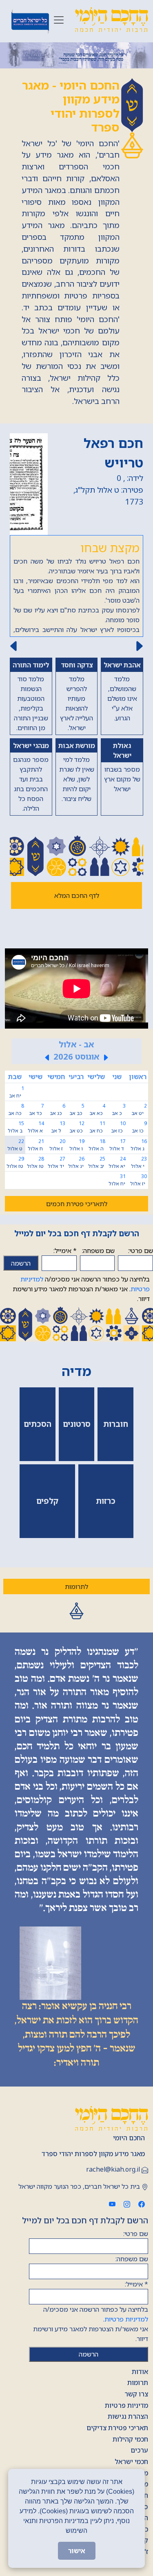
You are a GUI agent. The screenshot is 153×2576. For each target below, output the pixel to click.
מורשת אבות (77, 746)
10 (118, 1127)
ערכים (139, 2450)
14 (36, 1127)
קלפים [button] (47, 1501)
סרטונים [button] (77, 1424)
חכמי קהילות (130, 2439)
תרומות (138, 2383)
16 (139, 1145)
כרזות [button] (106, 1501)
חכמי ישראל (131, 2462)
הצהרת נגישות (128, 2416)
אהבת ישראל (122, 665)
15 (16, 1127)
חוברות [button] (116, 1424)
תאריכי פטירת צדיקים (117, 2428)
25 (97, 1162)
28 (35, 1162)
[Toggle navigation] (59, 20)
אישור (77, 2551)
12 (77, 1127)
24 (117, 1162)
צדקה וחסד (77, 665)
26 (76, 1162)
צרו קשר (136, 2394)
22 (16, 1145)
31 (117, 1180)
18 (97, 1145)
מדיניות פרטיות (126, 2405)
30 (138, 1180)
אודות (140, 2372)
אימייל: (65, 1251)
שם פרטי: (141, 1251)
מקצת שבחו (110, 547)
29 (15, 1162)
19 (77, 1145)
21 (36, 1145)
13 (58, 1127)
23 (139, 1162)
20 (57, 1145)
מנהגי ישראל (31, 746)
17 (118, 1145)
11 (97, 1127)
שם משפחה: (98, 1251)
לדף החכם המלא (77, 895)
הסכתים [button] (38, 1424)
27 (57, 1162)
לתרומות (76, 1586)
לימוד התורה (31, 665)
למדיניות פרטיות (126, 2319)
